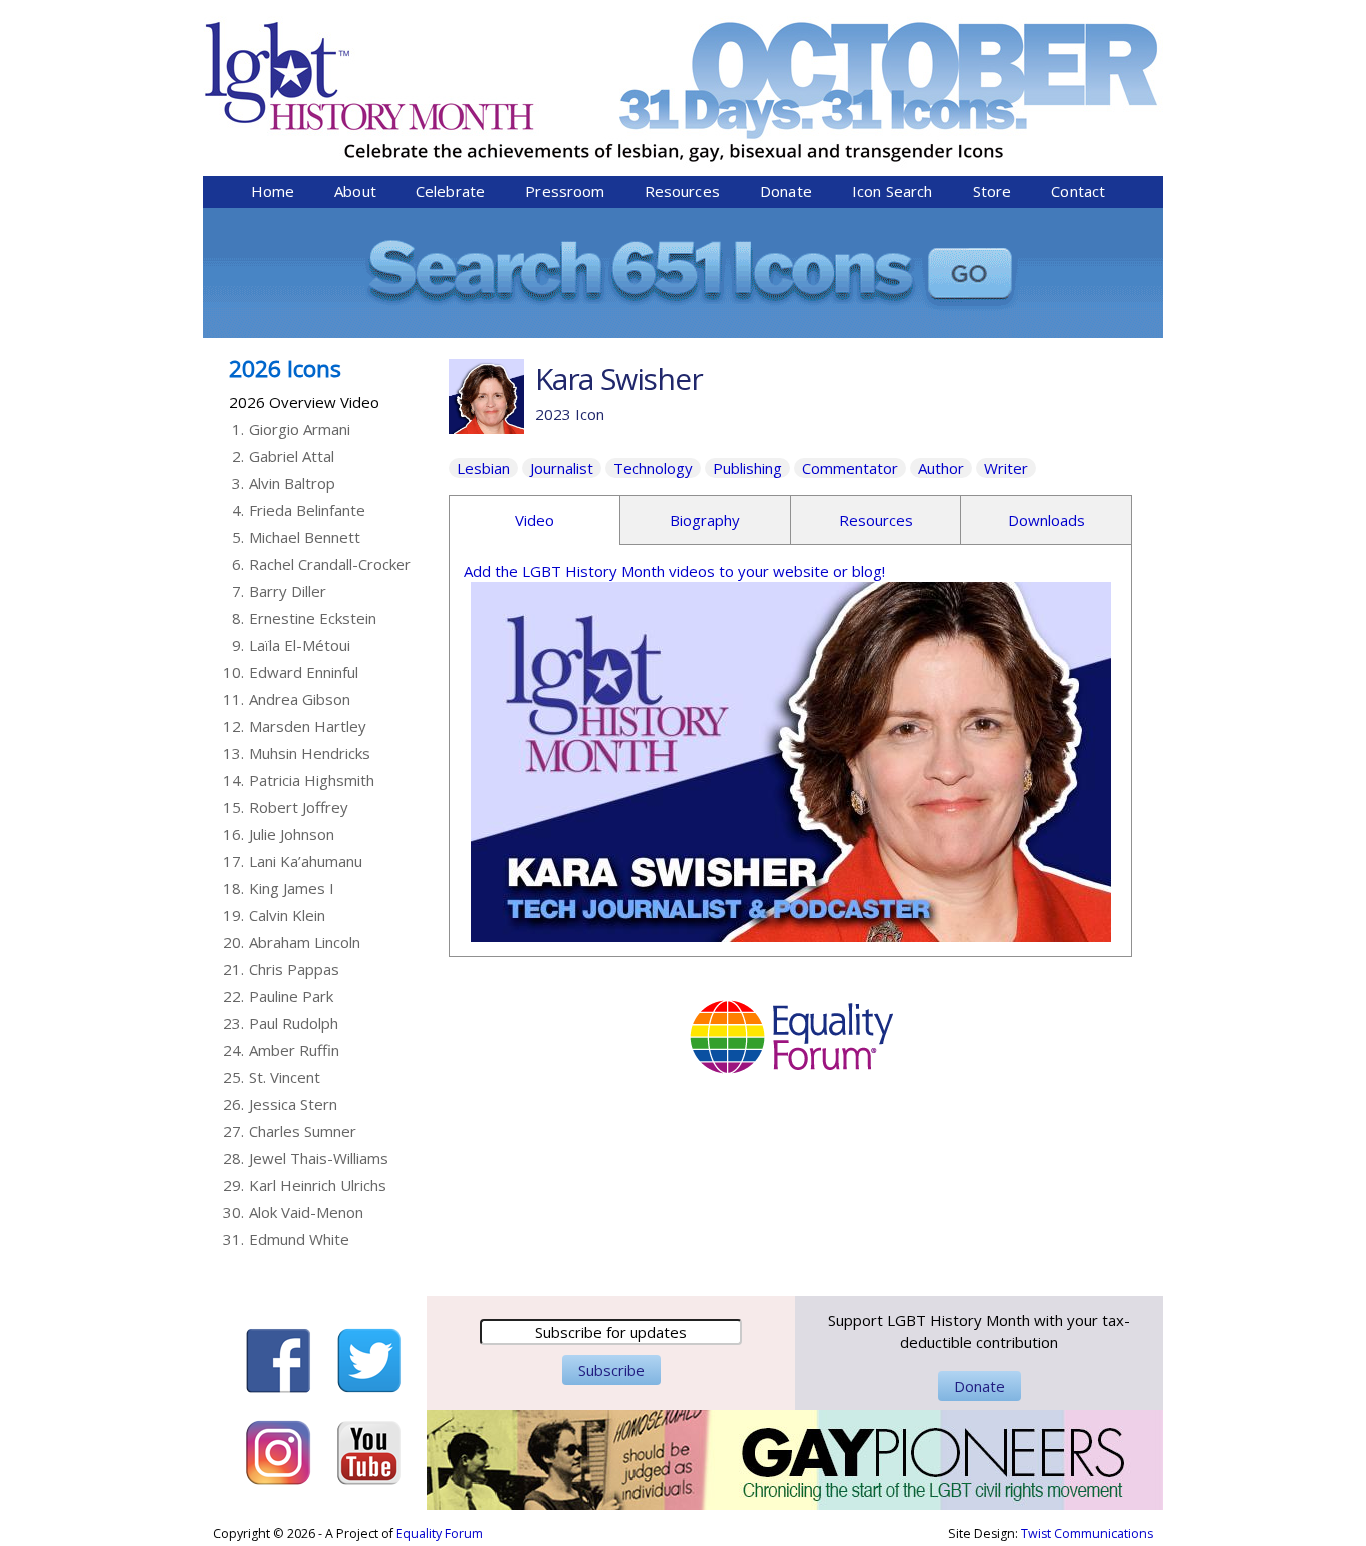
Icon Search (892, 191)
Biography (705, 520)
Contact (1078, 191)
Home (273, 191)
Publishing (747, 468)
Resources (682, 191)
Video (534, 520)
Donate (786, 191)
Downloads (1046, 520)
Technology (653, 468)
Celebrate (450, 191)
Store (992, 191)
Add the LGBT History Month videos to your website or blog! (674, 571)
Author (941, 468)
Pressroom (564, 191)
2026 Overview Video (304, 402)
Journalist (561, 468)
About (355, 191)
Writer (1006, 468)
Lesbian (483, 468)
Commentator (850, 468)
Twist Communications (1087, 1533)
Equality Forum (439, 1533)
